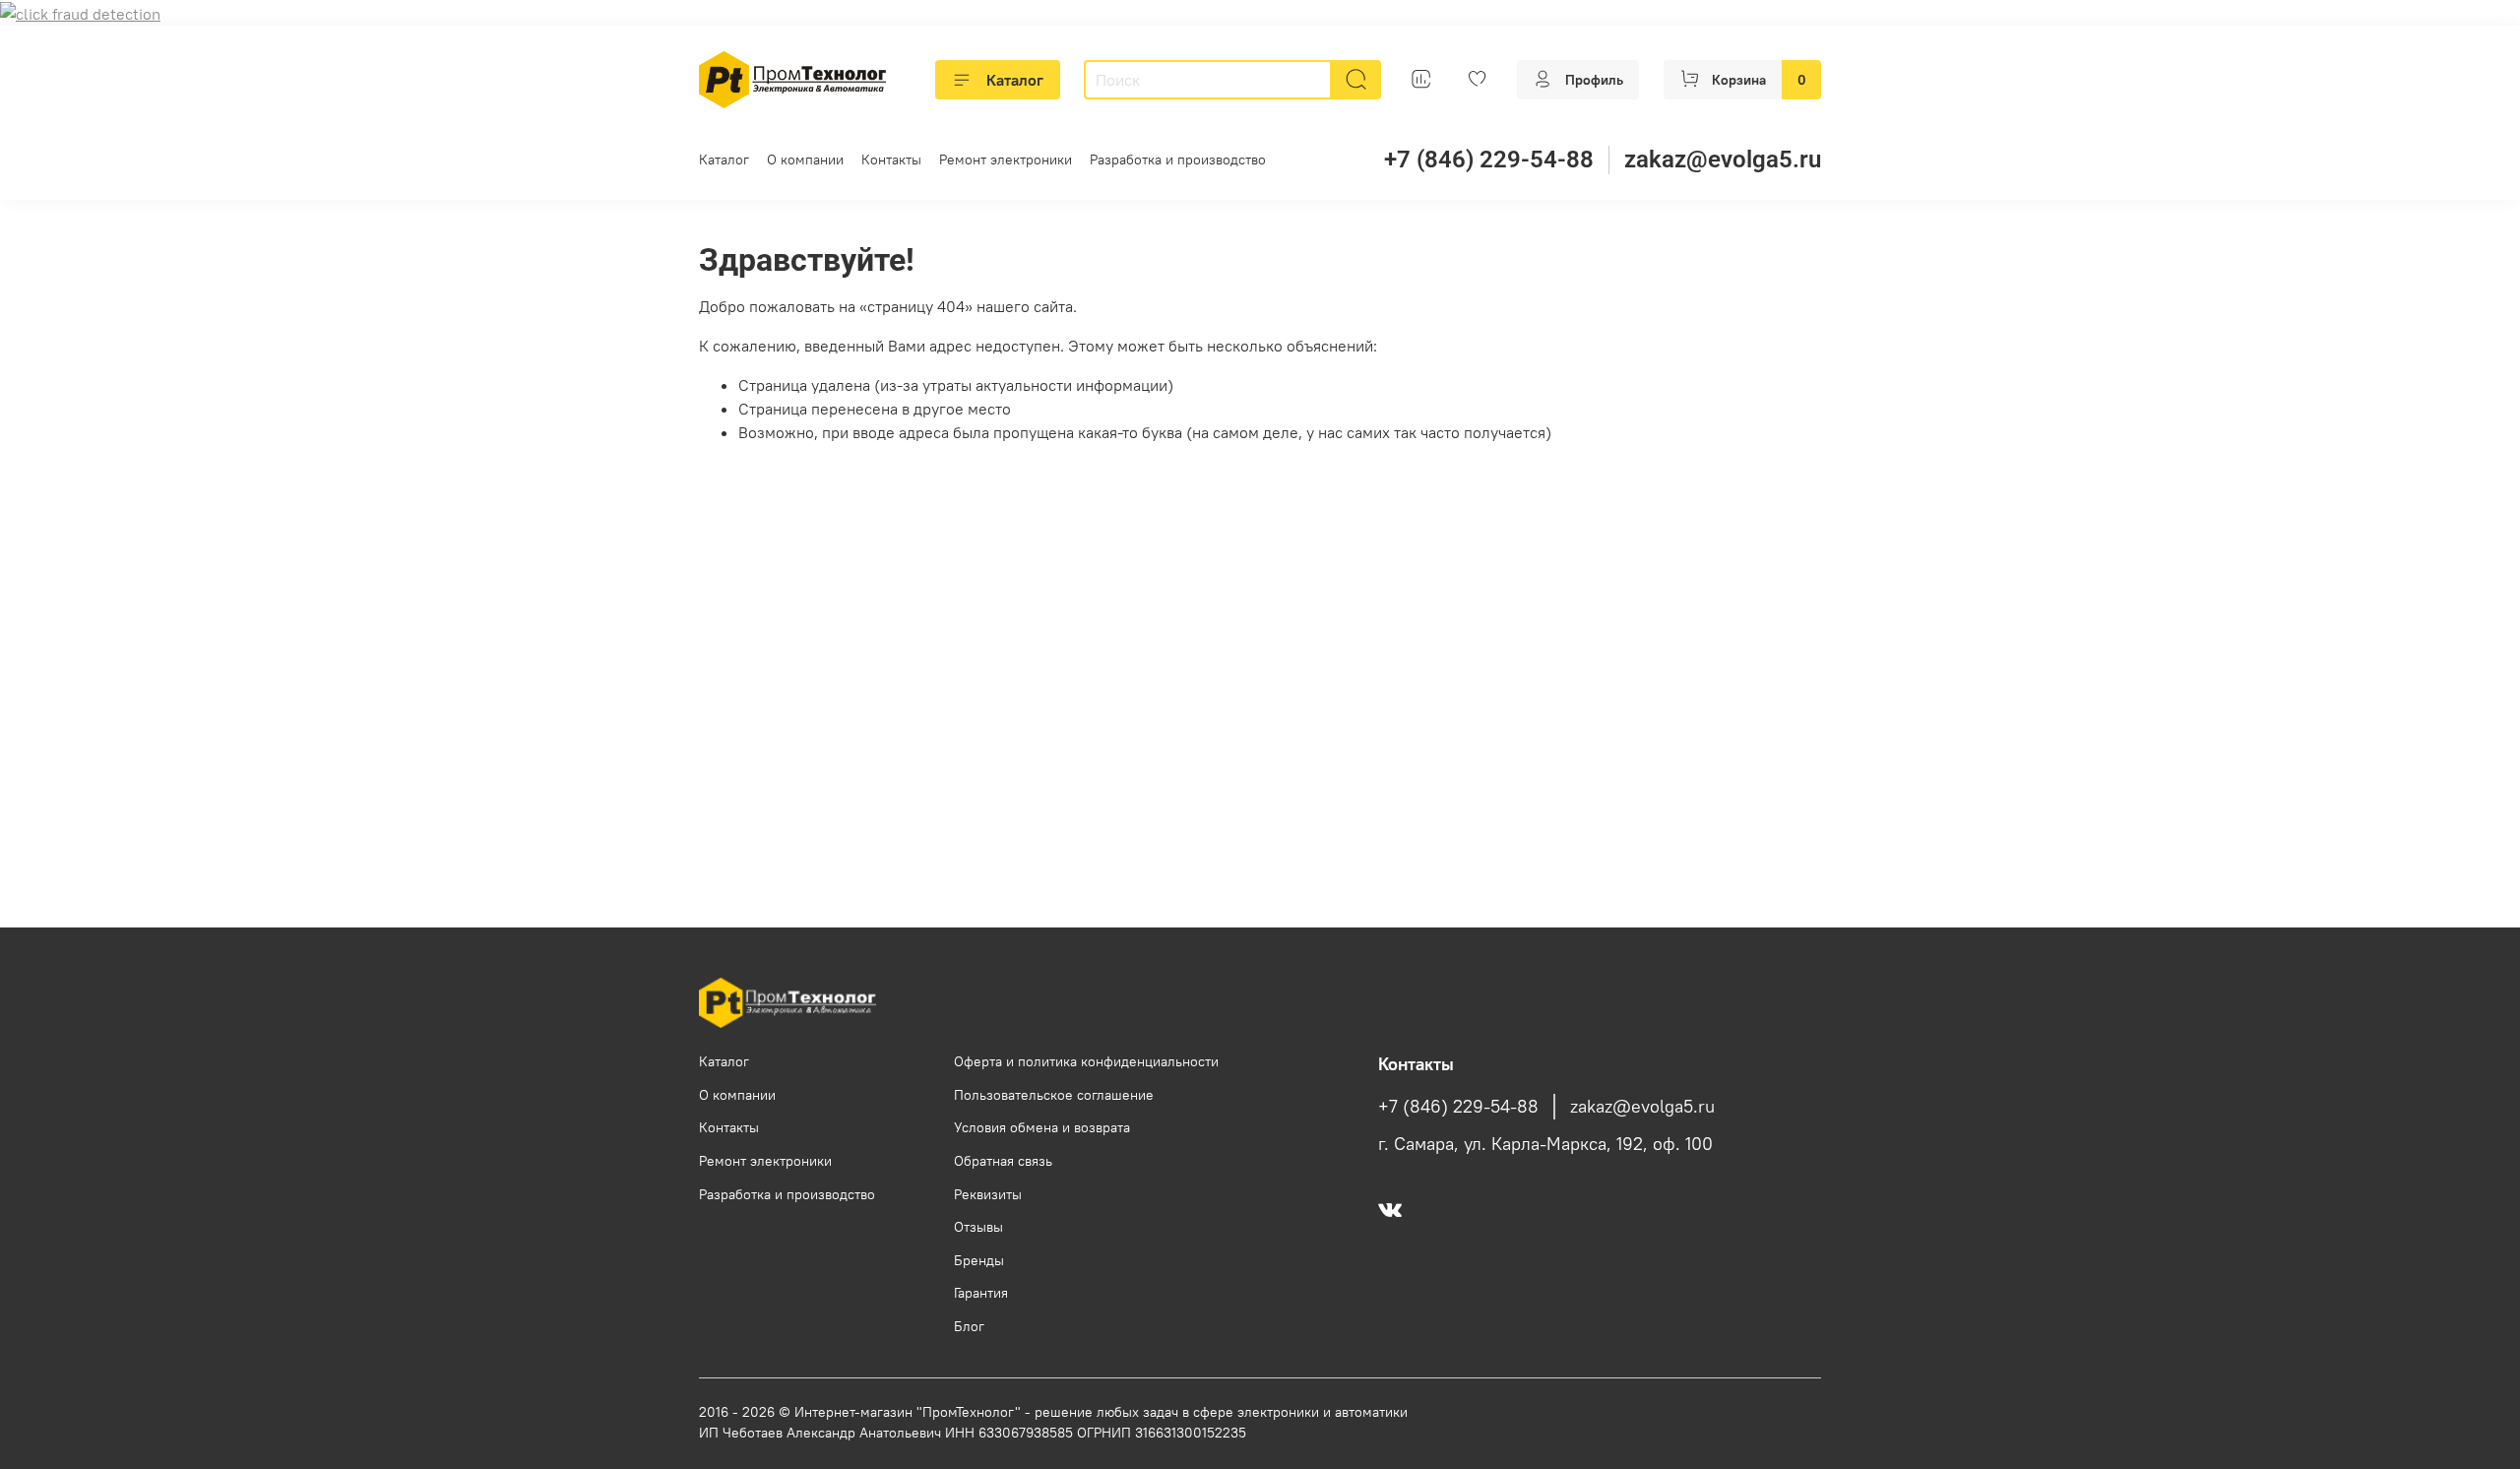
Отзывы (978, 1227)
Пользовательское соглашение (1054, 1095)
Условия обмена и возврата (1042, 1127)
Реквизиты (988, 1194)
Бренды (979, 1260)
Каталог (1015, 80)
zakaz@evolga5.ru (1723, 160)
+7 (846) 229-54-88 (1489, 160)
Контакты (891, 160)
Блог (969, 1326)
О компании (805, 160)
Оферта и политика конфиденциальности (1086, 1061)
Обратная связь (1003, 1161)
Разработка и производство (1178, 160)
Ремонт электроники (1006, 160)
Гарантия (981, 1293)
